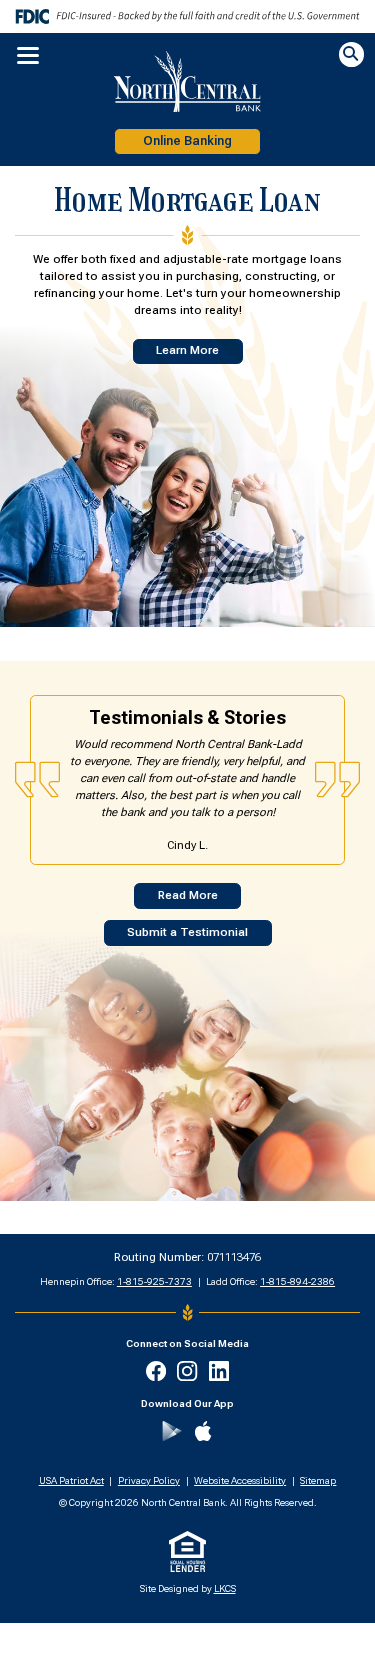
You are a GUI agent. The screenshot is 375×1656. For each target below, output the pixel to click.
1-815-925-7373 (154, 1281)
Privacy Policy (149, 1480)
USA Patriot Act (71, 1480)
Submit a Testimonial (187, 932)
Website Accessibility (240, 1480)
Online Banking (187, 141)
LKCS (225, 1588)
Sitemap (318, 1480)
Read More (188, 895)
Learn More (187, 350)
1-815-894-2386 (297, 1281)
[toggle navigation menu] (23, 56)
